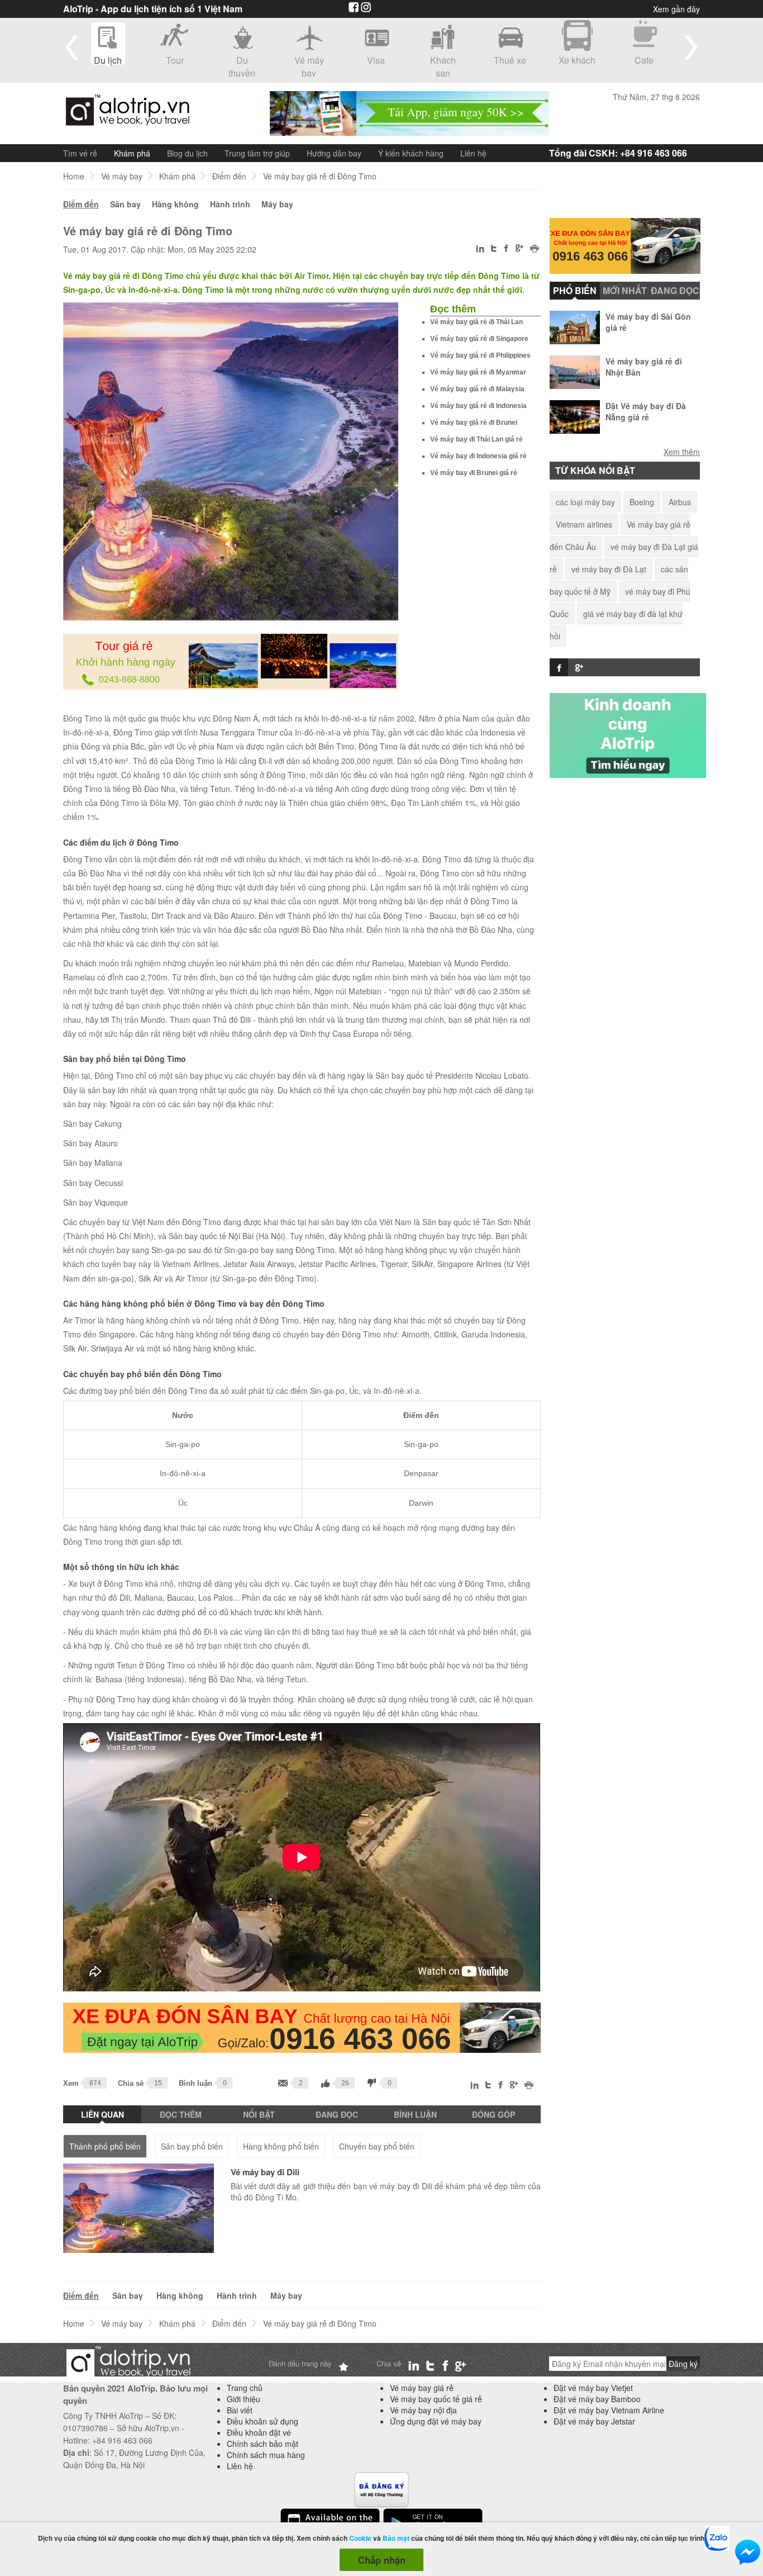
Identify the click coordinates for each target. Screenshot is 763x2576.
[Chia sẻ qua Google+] (519, 249)
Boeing (642, 502)
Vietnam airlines (584, 524)
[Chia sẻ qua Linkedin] (481, 250)
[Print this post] (535, 250)
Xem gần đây (676, 9)
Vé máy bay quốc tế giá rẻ (436, 2399)
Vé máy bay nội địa (423, 2410)
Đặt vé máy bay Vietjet (593, 2388)
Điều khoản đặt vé (259, 2432)
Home (74, 176)
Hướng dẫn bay (334, 153)
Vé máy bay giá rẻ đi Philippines (480, 355)
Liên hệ (473, 153)
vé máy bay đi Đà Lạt (609, 569)
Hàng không (175, 204)
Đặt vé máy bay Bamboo (597, 2399)
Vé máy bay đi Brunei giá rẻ (474, 473)
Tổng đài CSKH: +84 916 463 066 (618, 153)
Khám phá (132, 153)
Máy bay (277, 204)
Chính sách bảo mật (263, 2444)
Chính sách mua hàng (266, 2455)
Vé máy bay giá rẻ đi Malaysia (477, 389)
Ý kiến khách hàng (411, 153)
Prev (72, 47)
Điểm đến (229, 176)
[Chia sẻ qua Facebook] (506, 250)
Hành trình (230, 204)
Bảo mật (396, 2538)
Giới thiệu (244, 2399)
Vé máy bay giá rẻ (422, 2388)
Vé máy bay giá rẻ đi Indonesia (478, 406)
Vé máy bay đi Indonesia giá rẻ (478, 456)
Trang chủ (245, 2388)
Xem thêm (682, 451)
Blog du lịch (187, 153)
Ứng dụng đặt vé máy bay (436, 2421)
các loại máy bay (585, 502)
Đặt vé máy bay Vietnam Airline (609, 2410)
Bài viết (240, 2410)
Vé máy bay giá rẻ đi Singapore (479, 339)
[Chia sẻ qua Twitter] (494, 249)
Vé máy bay (122, 176)
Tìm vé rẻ (80, 153)
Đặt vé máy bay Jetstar (594, 2421)
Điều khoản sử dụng (263, 2421)
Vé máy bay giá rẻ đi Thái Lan (476, 322)
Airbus (680, 502)
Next (691, 47)
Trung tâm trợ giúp (257, 153)
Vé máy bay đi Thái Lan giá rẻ (476, 439)
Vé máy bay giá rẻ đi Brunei (474, 423)
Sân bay (125, 204)
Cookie (360, 2538)
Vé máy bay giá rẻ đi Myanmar (478, 372)
